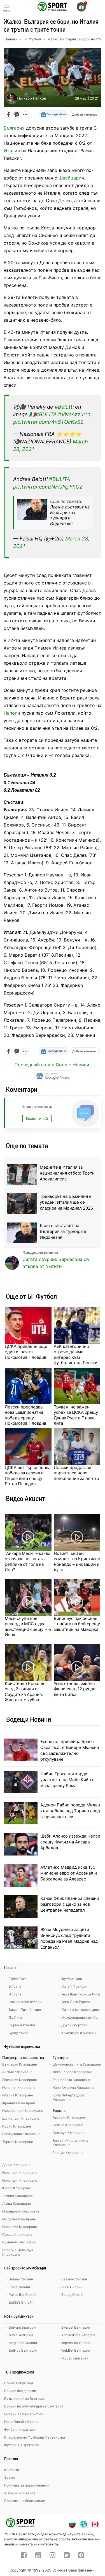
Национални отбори (25, 2002)
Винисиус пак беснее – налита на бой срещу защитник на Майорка (77, 1624)
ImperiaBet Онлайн (76, 2343)
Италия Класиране (18, 2095)
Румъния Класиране (19, 2242)
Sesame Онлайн (74, 2279)
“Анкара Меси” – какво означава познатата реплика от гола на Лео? (28, 1562)
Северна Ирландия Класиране (18, 2252)
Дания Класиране (17, 2165)
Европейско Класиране (72, 2080)
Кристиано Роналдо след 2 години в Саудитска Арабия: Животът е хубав (25, 1692)
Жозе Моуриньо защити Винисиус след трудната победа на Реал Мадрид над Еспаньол (69, 1938)
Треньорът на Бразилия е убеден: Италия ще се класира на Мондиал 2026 (66, 1202)
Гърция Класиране (68, 2153)
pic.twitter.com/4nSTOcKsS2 (48, 422)
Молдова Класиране (19, 2219)
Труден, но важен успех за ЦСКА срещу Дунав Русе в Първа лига (76, 1415)
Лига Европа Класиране (72, 2072)
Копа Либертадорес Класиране (69, 2097)
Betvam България (23, 2327)
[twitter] (67, 2556)
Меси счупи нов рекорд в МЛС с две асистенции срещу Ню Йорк (28, 1627)
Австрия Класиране (69, 2117)
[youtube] (38, 2556)
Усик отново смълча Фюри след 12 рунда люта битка (74, 1689)
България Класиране (20, 2064)
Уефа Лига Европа (76, 2002)
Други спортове (74, 2025)
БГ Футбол (32, 39)
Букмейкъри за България (25, 2399)
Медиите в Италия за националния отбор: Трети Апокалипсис (67, 1173)
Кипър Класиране (17, 2188)
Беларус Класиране (69, 2133)
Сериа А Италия (22, 2025)
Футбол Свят (72, 1979)
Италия (12, 151)
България (14, 128)
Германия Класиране (20, 2080)
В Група (15, 1994)
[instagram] (53, 2556)
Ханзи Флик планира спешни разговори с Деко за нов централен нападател (70, 1904)
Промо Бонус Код (19, 2383)
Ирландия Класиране (20, 2180)
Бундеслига (18, 2033)
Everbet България (76, 2327)
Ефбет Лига (18, 1979)
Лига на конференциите (81, 2010)
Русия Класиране (17, 2126)
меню (7, 11)
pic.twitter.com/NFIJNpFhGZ (48, 487)
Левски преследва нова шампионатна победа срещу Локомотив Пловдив (25, 1415)
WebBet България (76, 2350)
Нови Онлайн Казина (21, 2422)
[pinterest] (81, 2556)
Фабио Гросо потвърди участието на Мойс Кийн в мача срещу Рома (67, 1780)
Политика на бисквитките (25, 2501)
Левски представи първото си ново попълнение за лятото (76, 1473)
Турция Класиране (18, 2142)
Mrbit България (21, 2335)
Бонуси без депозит (20, 2391)
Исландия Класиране (20, 2173)
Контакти (12, 2470)
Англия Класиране (17, 2072)
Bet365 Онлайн (21, 2302)
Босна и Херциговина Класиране (70, 2143)
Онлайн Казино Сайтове (24, 2414)
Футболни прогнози (20, 2429)
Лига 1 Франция (74, 1986)
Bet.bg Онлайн (73, 2295)
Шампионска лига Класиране (77, 2064)
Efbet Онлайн (19, 2287)
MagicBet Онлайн (23, 2343)
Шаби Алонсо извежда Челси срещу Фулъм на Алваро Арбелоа (70, 1842)
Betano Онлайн (21, 2279)
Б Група (15, 1986)
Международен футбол (80, 2017)
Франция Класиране (19, 2103)
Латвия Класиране (17, 2196)
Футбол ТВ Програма (22, 2445)
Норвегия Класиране (20, 2227)
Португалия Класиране (21, 2134)
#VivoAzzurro (74, 414)
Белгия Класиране (68, 2125)
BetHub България (23, 2350)
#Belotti (64, 407)
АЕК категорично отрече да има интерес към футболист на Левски (76, 1355)
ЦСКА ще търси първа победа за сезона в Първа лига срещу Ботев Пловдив (28, 1476)
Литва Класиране (17, 2203)
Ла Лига (15, 2017)
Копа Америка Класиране (74, 2088)
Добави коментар (85, 114)
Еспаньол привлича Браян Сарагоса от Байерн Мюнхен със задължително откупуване (70, 1750)
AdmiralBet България (78, 2335)
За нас (10, 2477)
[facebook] (24, 2556)
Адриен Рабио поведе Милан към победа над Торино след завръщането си (70, 1811)
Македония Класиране (21, 2211)
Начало (11, 39)
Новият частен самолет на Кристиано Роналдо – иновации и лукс (77, 1562)
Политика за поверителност (27, 2485)
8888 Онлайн (72, 2287)
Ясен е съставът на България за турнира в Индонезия (63, 1231)
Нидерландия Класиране (23, 2111)
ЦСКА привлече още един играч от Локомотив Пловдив (26, 1352)
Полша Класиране (17, 2235)
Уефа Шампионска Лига (81, 1994)
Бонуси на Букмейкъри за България (34, 2406)
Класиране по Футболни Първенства (35, 2437)
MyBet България (75, 2358)
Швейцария (71, 178)
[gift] (81, 7)
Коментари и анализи (79, 2033)
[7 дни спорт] (53, 6)
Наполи (12, 713)
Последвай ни (56, 114)
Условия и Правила (20, 2493)
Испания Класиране (19, 2088)
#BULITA (46, 414)
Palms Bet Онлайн (23, 2295)
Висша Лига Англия (25, 2010)
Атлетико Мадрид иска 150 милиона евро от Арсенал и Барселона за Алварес (69, 1873)
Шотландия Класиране (21, 2118)
